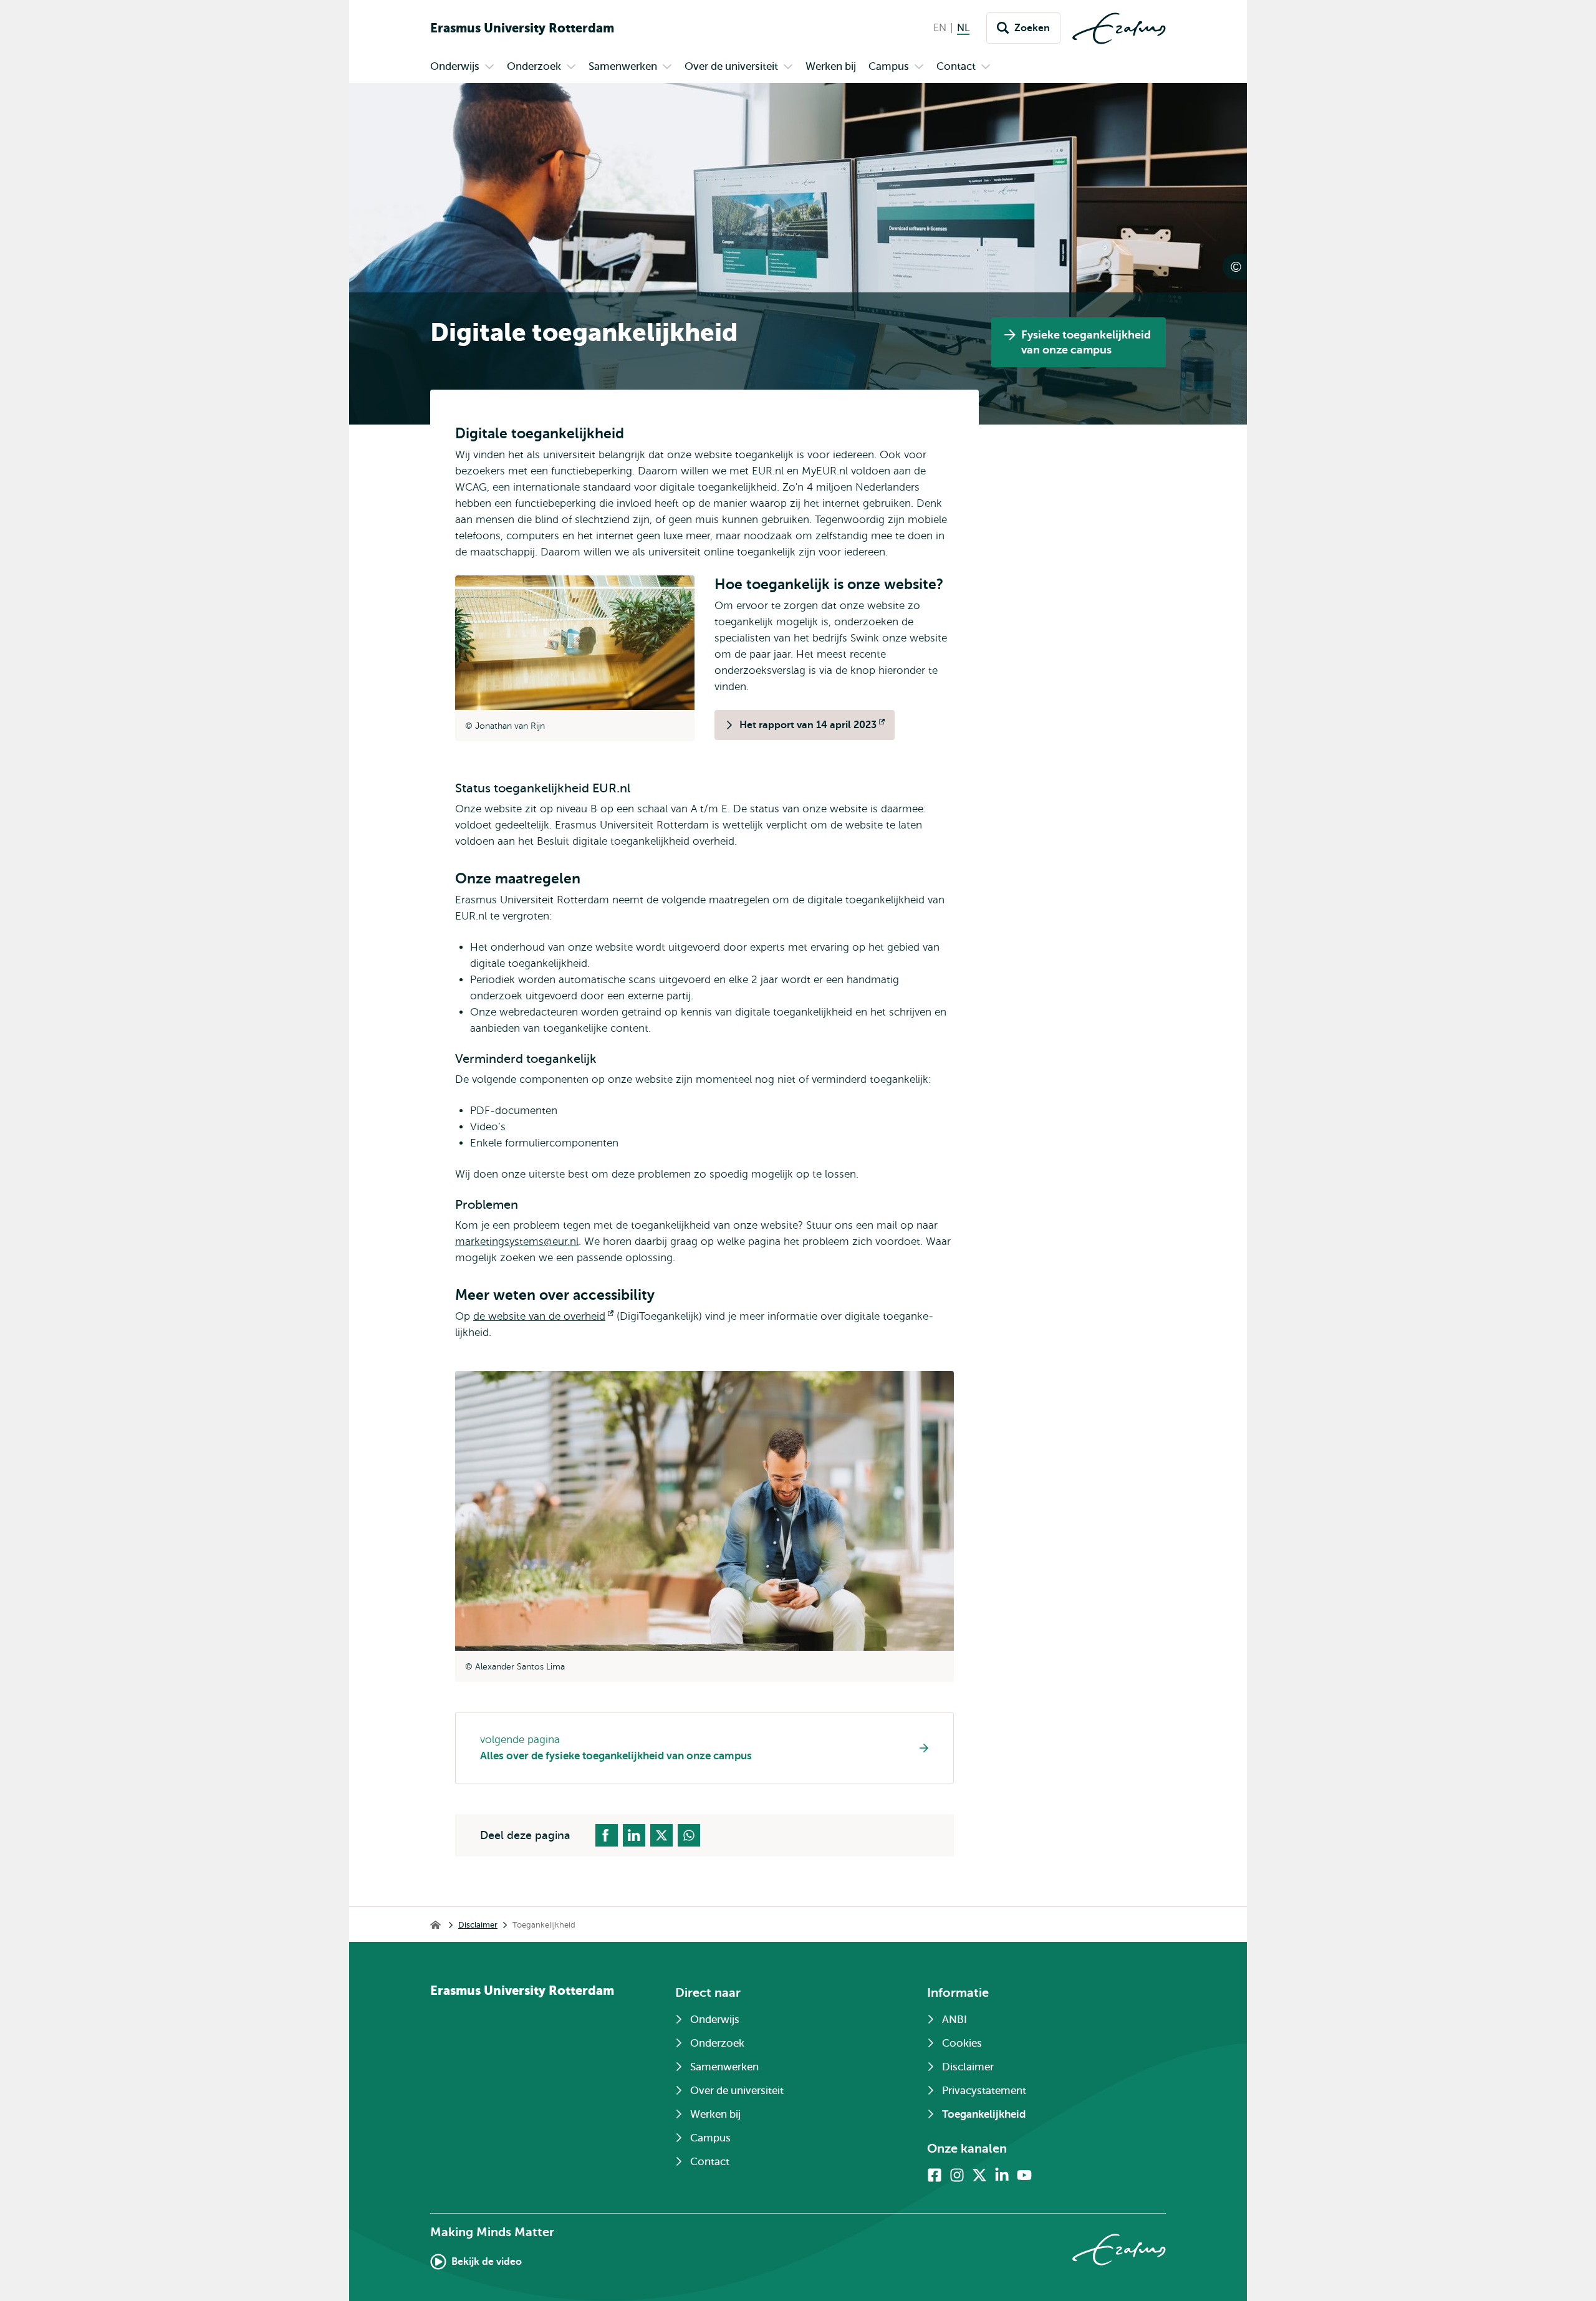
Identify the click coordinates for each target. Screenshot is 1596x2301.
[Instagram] (957, 2175)
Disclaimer (478, 1925)
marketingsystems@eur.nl (517, 1242)
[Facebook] (935, 2175)
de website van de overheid (543, 1316)
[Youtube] (1024, 2175)
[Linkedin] (1002, 2175)
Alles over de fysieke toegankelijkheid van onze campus (616, 1756)
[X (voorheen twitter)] (979, 2175)
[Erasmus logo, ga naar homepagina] (1119, 28)
